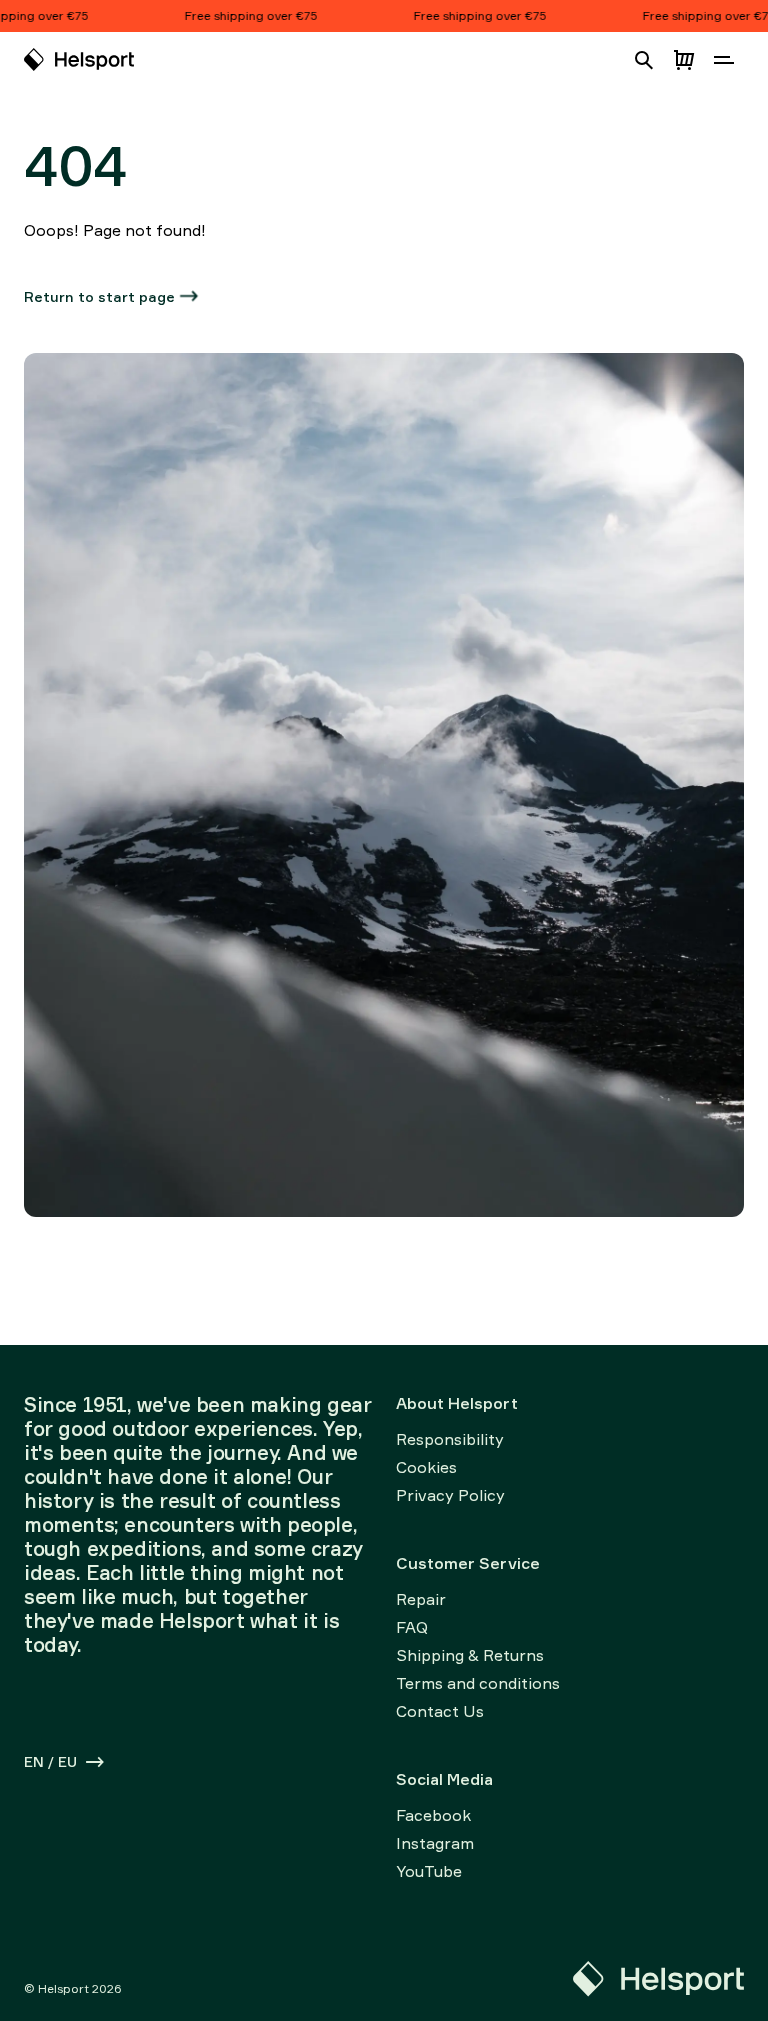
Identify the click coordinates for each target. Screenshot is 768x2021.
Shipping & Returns (470, 1655)
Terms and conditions (478, 1683)
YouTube (429, 1871)
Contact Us (440, 1711)
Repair (421, 1599)
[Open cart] (684, 60)
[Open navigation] (724, 60)
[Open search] (644, 60)
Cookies (426, 1467)
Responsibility (450, 1439)
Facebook (433, 1815)
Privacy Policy (450, 1495)
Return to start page (99, 296)
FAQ (412, 1627)
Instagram (435, 1843)
